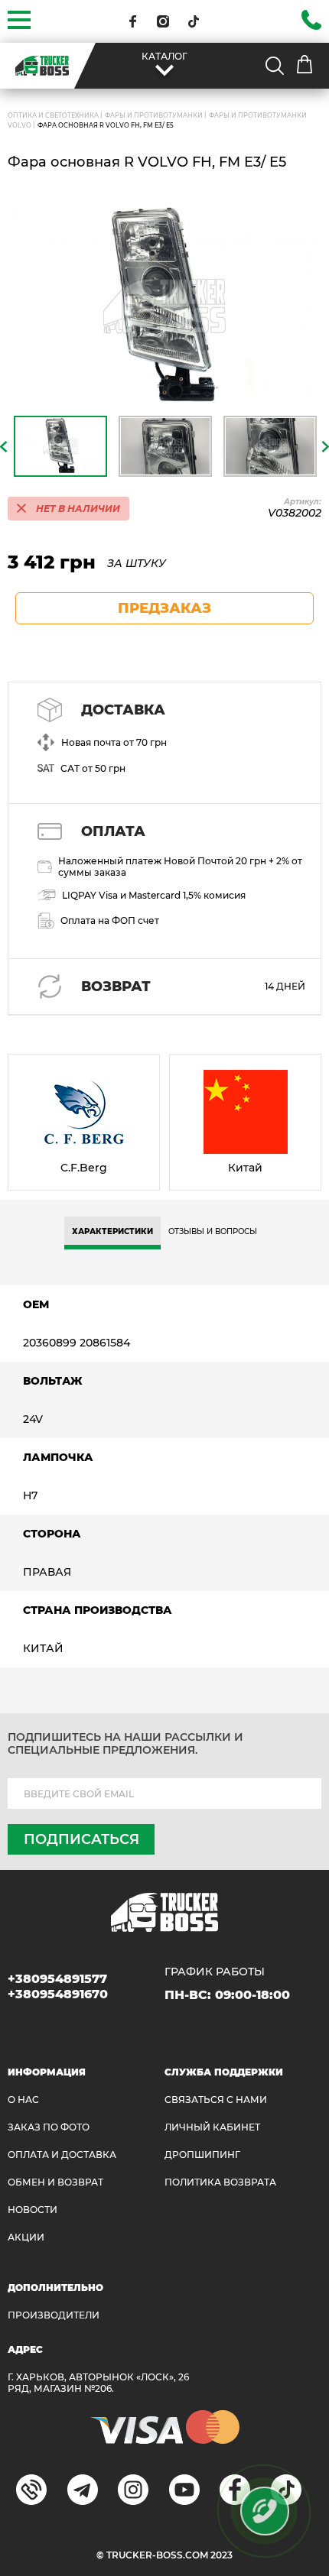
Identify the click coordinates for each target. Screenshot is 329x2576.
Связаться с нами (216, 2100)
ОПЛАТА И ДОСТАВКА (62, 2155)
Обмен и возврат (55, 2182)
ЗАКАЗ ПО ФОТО (49, 2127)
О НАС (23, 2100)
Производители (54, 2315)
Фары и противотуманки (154, 115)
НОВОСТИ (33, 2210)
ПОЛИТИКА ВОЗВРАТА (220, 2182)
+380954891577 (57, 1979)
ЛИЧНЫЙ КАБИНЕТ (212, 2127)
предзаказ (164, 608)
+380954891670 (58, 1994)
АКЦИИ (26, 2237)
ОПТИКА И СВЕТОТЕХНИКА (53, 115)
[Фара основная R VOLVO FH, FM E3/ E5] (164, 306)
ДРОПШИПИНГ (202, 2155)
